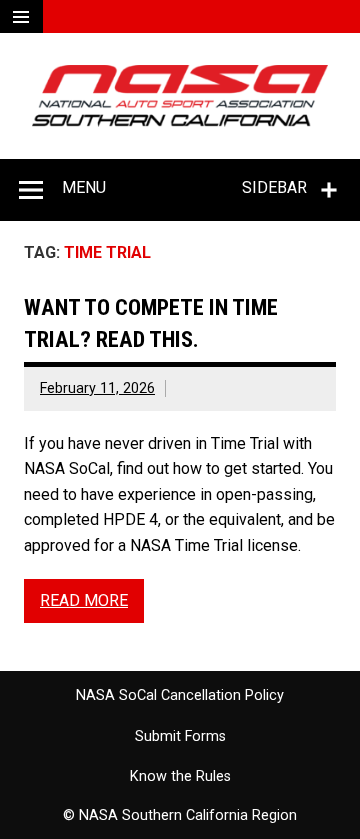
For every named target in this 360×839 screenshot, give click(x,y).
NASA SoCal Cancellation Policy (180, 696)
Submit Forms (180, 737)
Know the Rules (180, 777)
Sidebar (274, 187)
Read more (84, 600)
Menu (84, 187)
